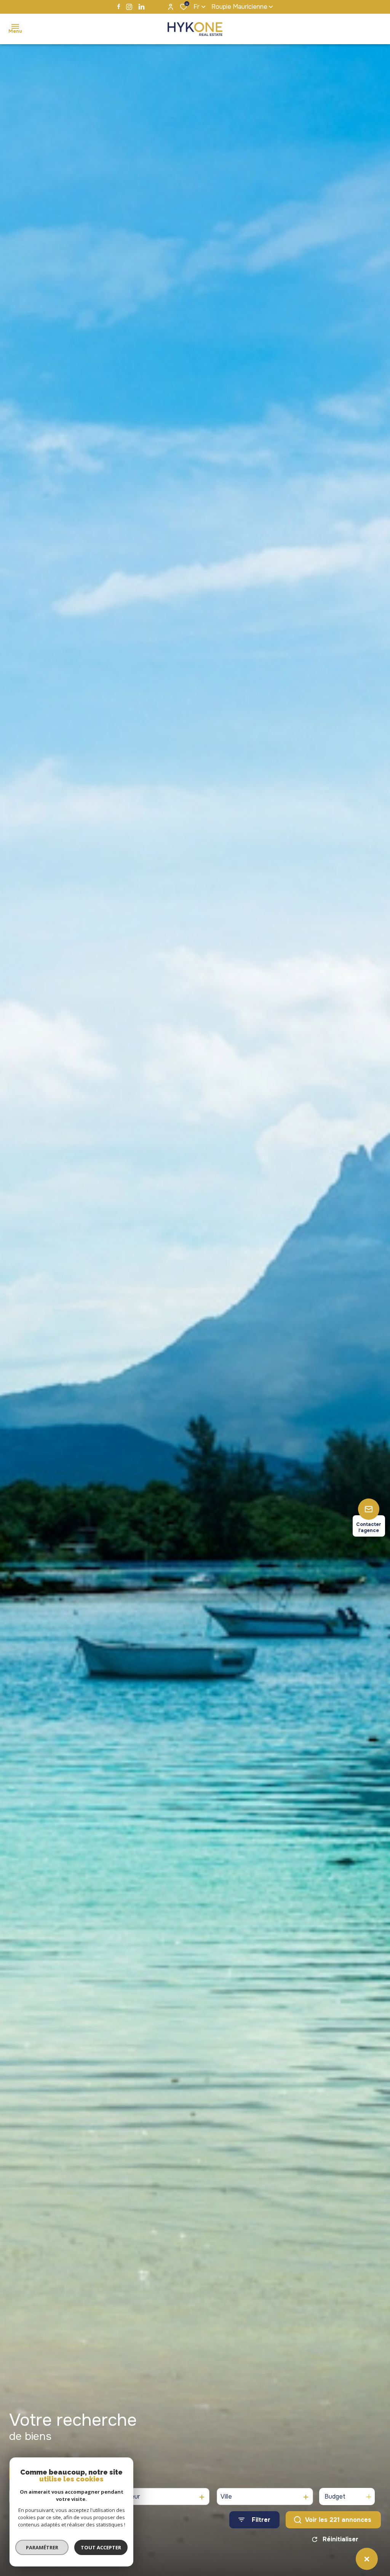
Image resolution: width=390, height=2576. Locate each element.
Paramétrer (42, 2547)
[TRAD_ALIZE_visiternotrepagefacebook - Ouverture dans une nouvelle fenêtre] (119, 6)
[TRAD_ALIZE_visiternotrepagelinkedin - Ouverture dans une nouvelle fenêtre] (141, 7)
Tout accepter (101, 2547)
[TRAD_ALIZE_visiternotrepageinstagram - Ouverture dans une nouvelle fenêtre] (129, 7)
